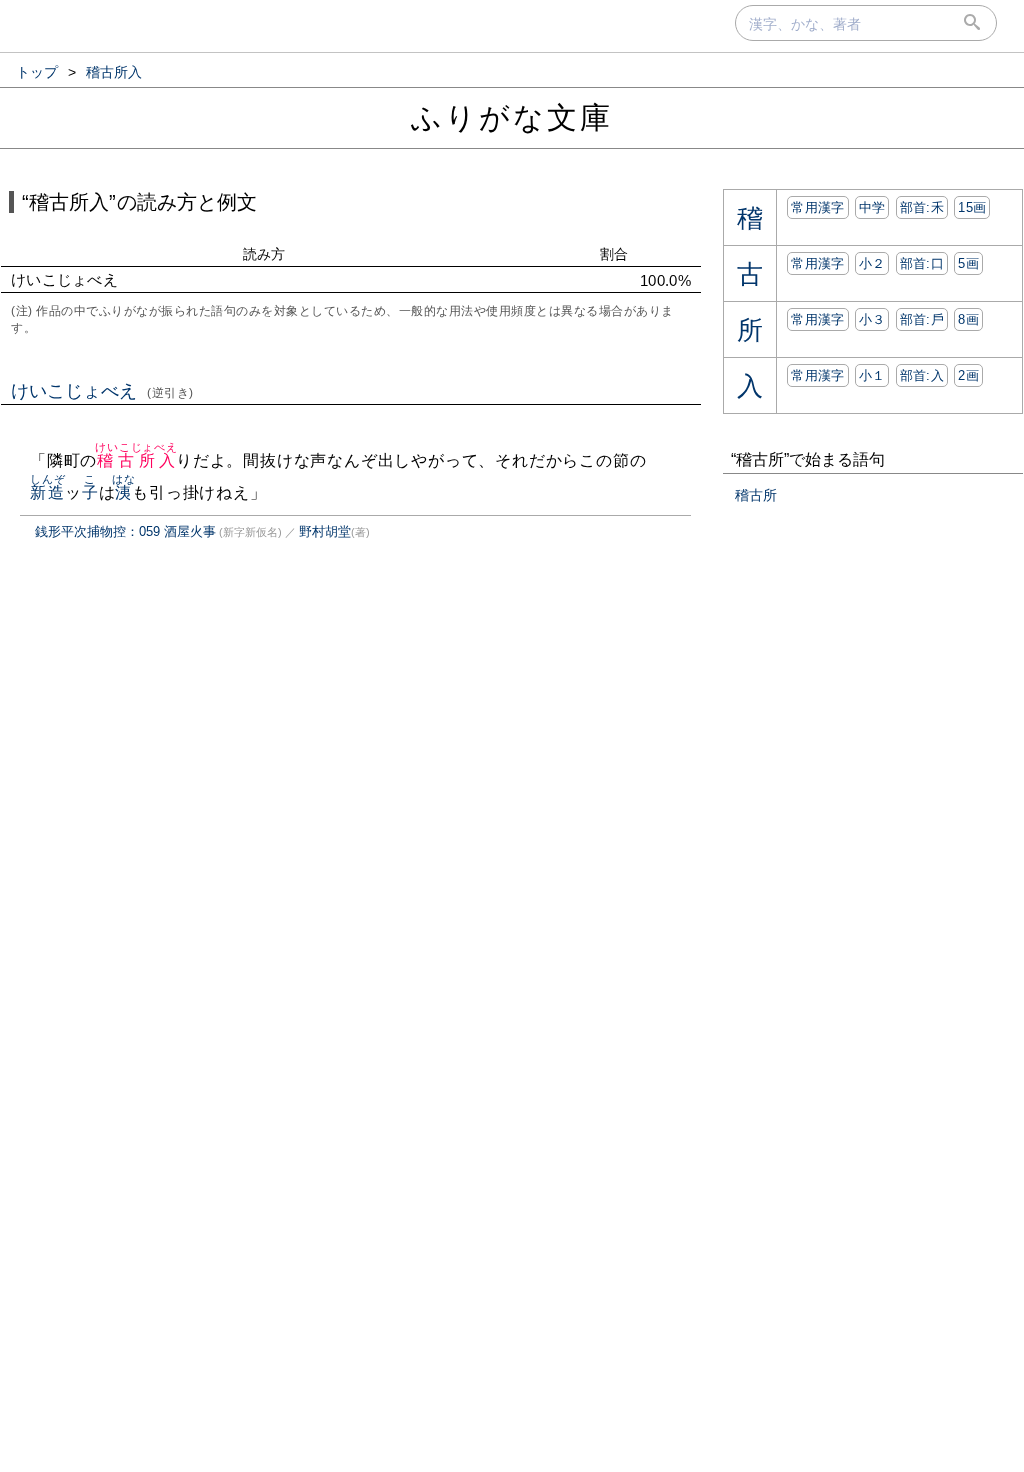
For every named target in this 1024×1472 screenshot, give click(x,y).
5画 (968, 263)
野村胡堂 (325, 531)
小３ (872, 319)
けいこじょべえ (102, 391)
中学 (872, 207)
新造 (47, 492)
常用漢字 (817, 207)
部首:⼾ (922, 319)
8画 (968, 319)
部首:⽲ (922, 207)
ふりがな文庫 (512, 117)
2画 (968, 375)
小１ (872, 375)
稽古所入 (136, 460)
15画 (972, 207)
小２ (872, 263)
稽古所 (756, 495)
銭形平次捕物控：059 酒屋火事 (125, 531)
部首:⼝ (922, 263)
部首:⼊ (922, 375)
